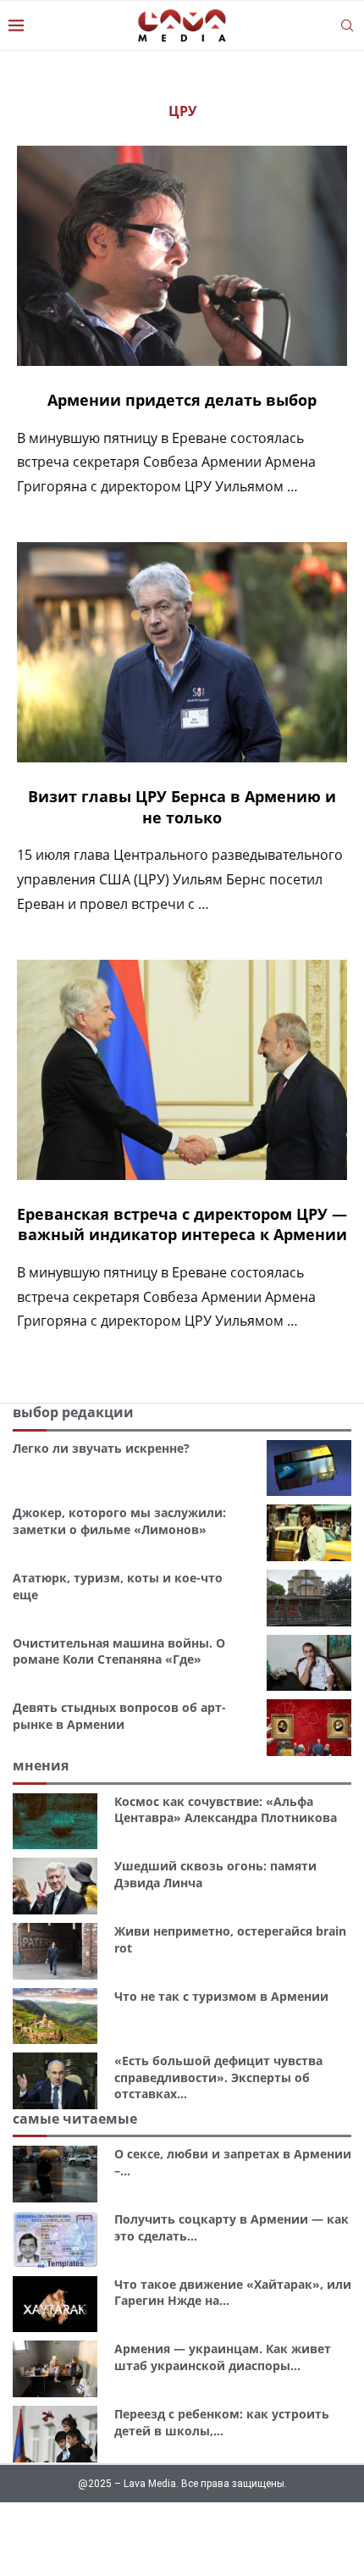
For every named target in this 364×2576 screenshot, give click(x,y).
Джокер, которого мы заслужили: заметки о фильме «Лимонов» (119, 1521)
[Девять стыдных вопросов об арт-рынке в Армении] (309, 1728)
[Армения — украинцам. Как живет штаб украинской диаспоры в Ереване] (55, 2369)
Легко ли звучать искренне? (101, 1448)
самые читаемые (75, 2119)
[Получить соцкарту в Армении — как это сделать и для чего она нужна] (55, 2239)
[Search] (347, 25)
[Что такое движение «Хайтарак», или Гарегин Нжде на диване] (55, 2305)
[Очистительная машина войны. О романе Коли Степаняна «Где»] (309, 1663)
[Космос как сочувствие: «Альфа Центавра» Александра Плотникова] (55, 1822)
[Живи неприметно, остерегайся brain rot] (55, 1951)
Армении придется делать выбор (182, 400)
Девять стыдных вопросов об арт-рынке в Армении (119, 1716)
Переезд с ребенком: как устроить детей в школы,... (222, 2422)
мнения (41, 1765)
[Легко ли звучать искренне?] (309, 1468)
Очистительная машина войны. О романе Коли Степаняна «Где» (119, 1651)
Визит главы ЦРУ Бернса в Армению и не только (182, 807)
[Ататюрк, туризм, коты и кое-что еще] (309, 1598)
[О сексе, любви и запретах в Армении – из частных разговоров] (55, 2174)
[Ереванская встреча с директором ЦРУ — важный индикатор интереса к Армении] (182, 1070)
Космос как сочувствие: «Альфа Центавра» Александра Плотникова (226, 1810)
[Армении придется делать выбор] (182, 256)
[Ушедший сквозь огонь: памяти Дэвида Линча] (55, 1886)
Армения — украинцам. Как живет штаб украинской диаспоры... (223, 2357)
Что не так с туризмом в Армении (221, 1996)
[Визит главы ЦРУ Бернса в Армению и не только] (182, 652)
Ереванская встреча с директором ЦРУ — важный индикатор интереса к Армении (182, 1224)
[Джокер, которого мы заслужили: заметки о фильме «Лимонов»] (309, 1533)
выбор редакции (73, 1412)
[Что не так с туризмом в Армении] (55, 2016)
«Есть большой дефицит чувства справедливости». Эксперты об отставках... (218, 2077)
